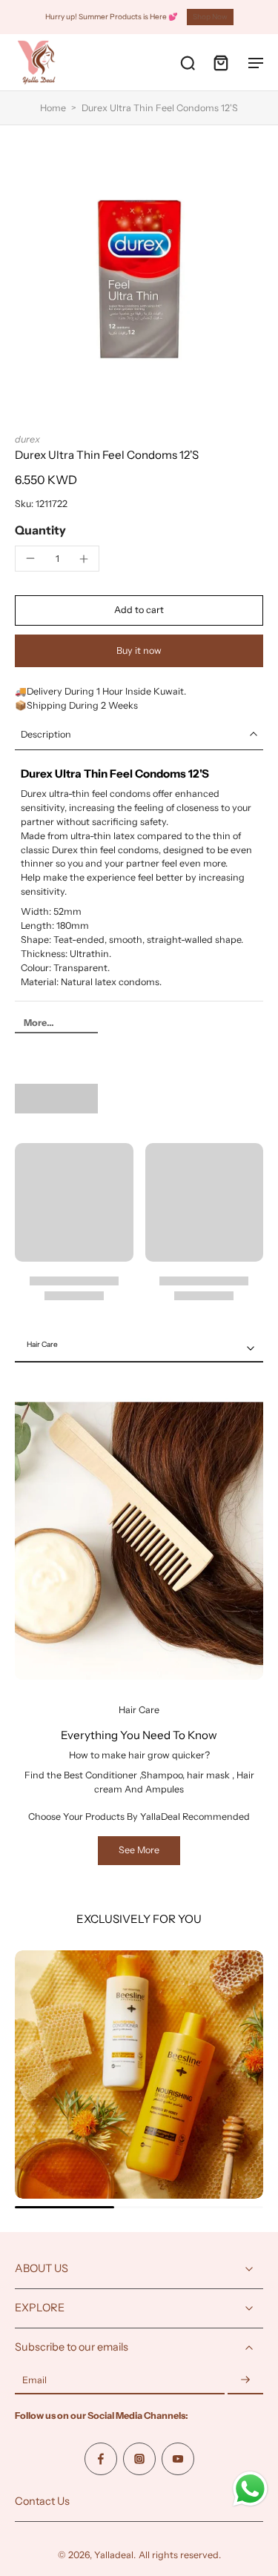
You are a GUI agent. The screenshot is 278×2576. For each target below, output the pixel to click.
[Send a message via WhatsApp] (250, 2489)
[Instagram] (139, 2459)
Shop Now (210, 17)
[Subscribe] (245, 2381)
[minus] (30, 558)
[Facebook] (101, 2459)
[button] (139, 610)
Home (53, 108)
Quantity (40, 530)
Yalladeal (114, 2555)
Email (34, 2381)
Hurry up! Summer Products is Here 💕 (112, 17)
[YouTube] (178, 2459)
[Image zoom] (139, 279)
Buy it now (139, 650)
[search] (188, 62)
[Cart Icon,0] (220, 62)
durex (27, 439)
